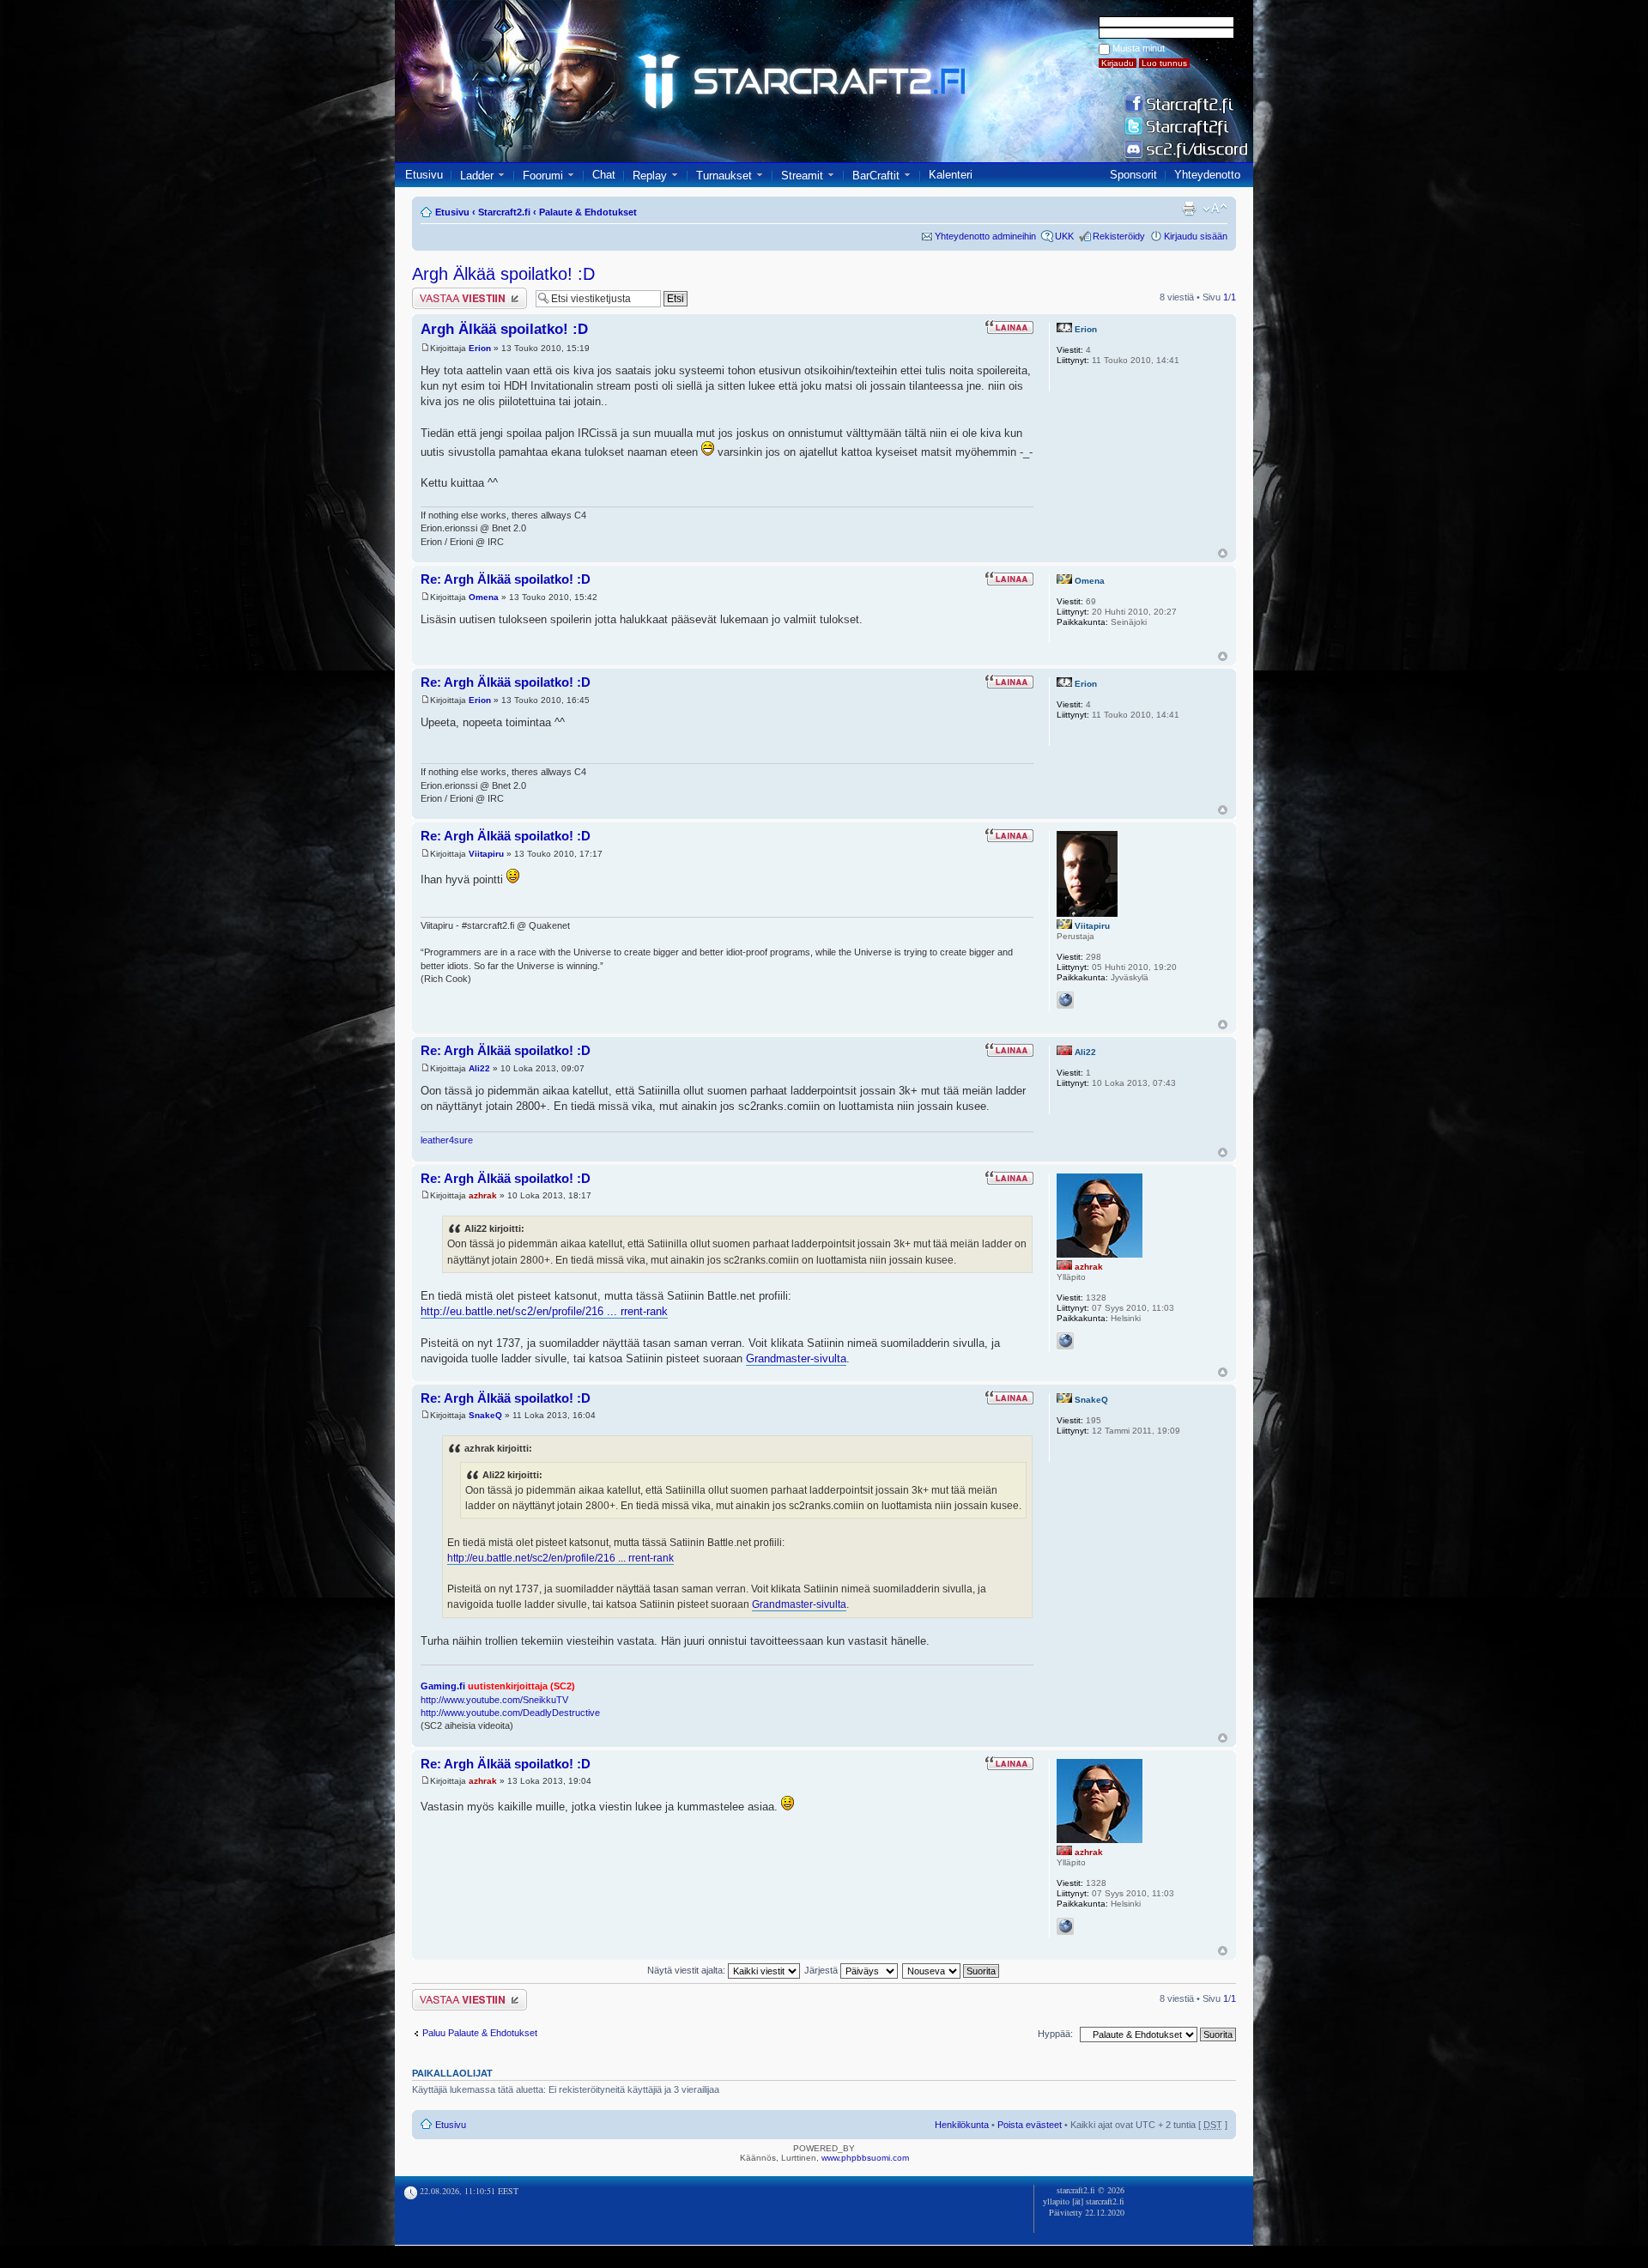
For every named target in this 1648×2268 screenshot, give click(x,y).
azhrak (483, 1195)
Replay (650, 176)
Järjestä (822, 1970)
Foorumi (543, 176)
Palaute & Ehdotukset (588, 212)
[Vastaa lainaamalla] (1009, 327)
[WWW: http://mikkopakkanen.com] (1065, 1000)
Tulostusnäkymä (1189, 209)
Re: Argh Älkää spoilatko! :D (506, 579)
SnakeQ (485, 1415)
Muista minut (1139, 48)
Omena (484, 597)
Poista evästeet (1030, 2125)
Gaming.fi (443, 1686)
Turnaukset (724, 176)
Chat (604, 175)
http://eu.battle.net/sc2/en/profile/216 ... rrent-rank (544, 1311)
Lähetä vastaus (444, 293)
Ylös (1223, 553)
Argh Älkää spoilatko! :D (503, 274)
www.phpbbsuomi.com (865, 2158)
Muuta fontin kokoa (1215, 209)
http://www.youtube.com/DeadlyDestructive (510, 1713)
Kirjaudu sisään (1196, 236)
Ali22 (479, 1068)
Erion (480, 348)
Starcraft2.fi (504, 212)
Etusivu (424, 175)
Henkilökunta (962, 2125)
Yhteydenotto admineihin (985, 236)
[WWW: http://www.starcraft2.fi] (1065, 1341)
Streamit (802, 176)
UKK (1064, 236)
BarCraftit (876, 176)
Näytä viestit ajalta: (688, 1970)
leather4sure (447, 1140)
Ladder (477, 176)
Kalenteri (951, 175)
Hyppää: (1055, 2034)
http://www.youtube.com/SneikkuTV (494, 1700)
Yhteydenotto (1207, 175)
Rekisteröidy (1119, 236)
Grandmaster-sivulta (796, 1358)
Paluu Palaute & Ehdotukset (480, 2033)
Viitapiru (486, 854)
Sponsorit (1133, 175)
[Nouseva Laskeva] (951, 1970)
